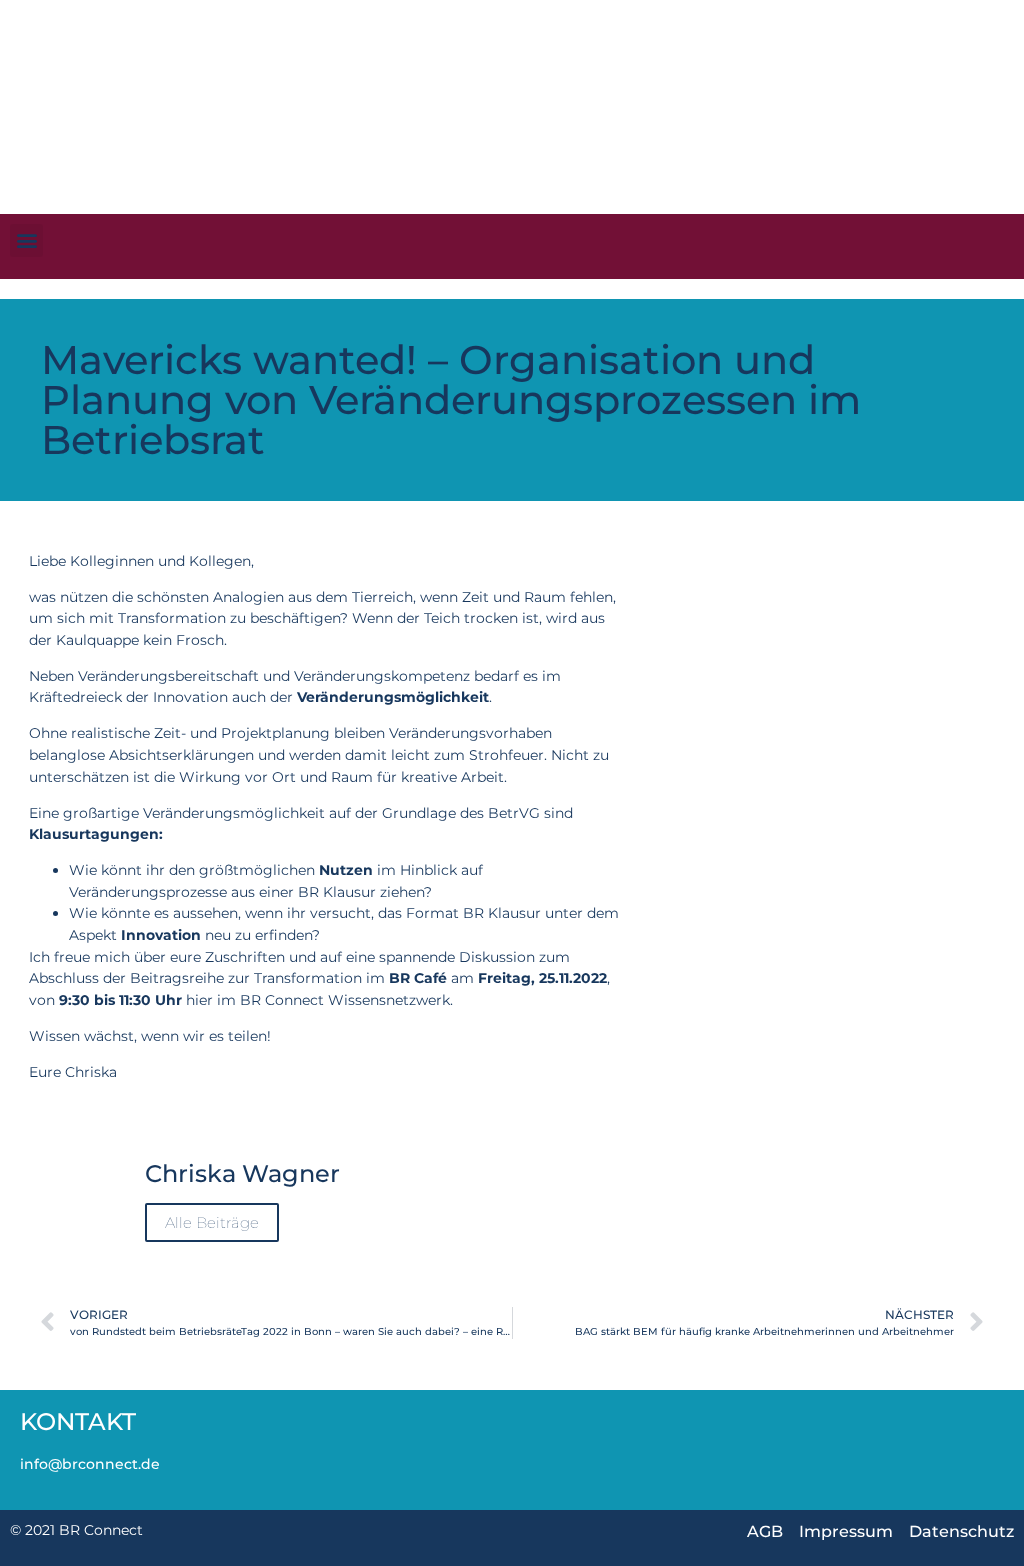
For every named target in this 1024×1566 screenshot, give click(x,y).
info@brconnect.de (90, 1464)
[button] (26, 240)
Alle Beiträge (212, 1222)
